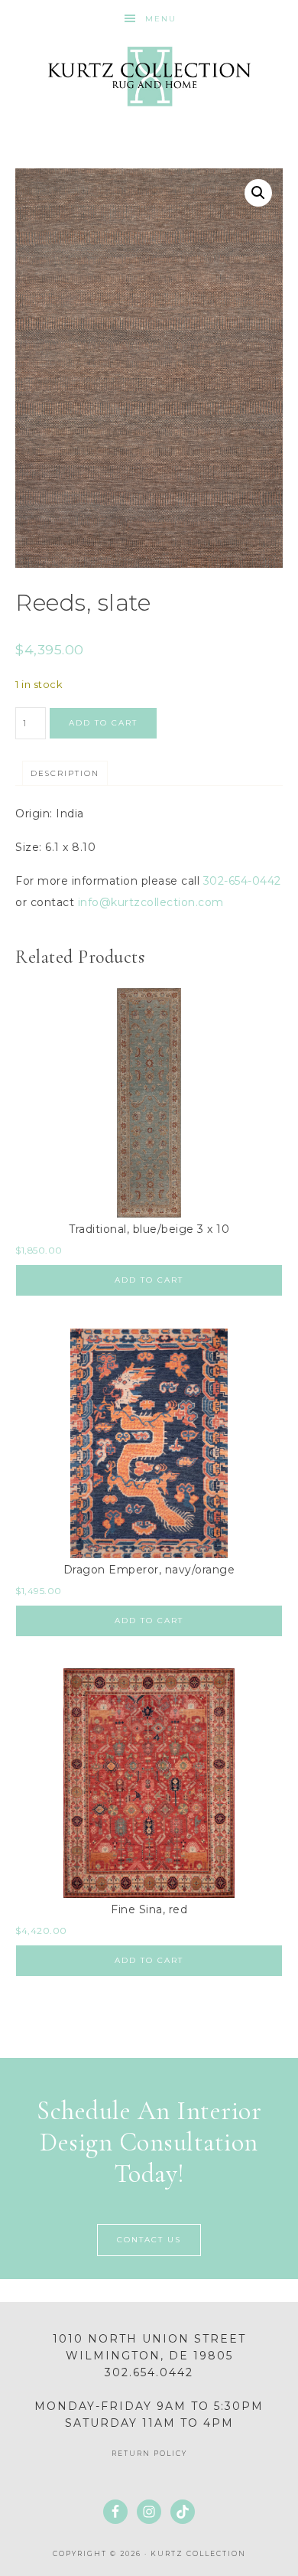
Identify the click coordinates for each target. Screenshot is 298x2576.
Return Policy (149, 2453)
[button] (258, 193)
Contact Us (149, 2240)
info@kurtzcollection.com (151, 902)
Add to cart (103, 723)
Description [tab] (65, 773)
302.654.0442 (149, 2372)
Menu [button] (161, 19)
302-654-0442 (242, 881)
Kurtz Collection (149, 77)
